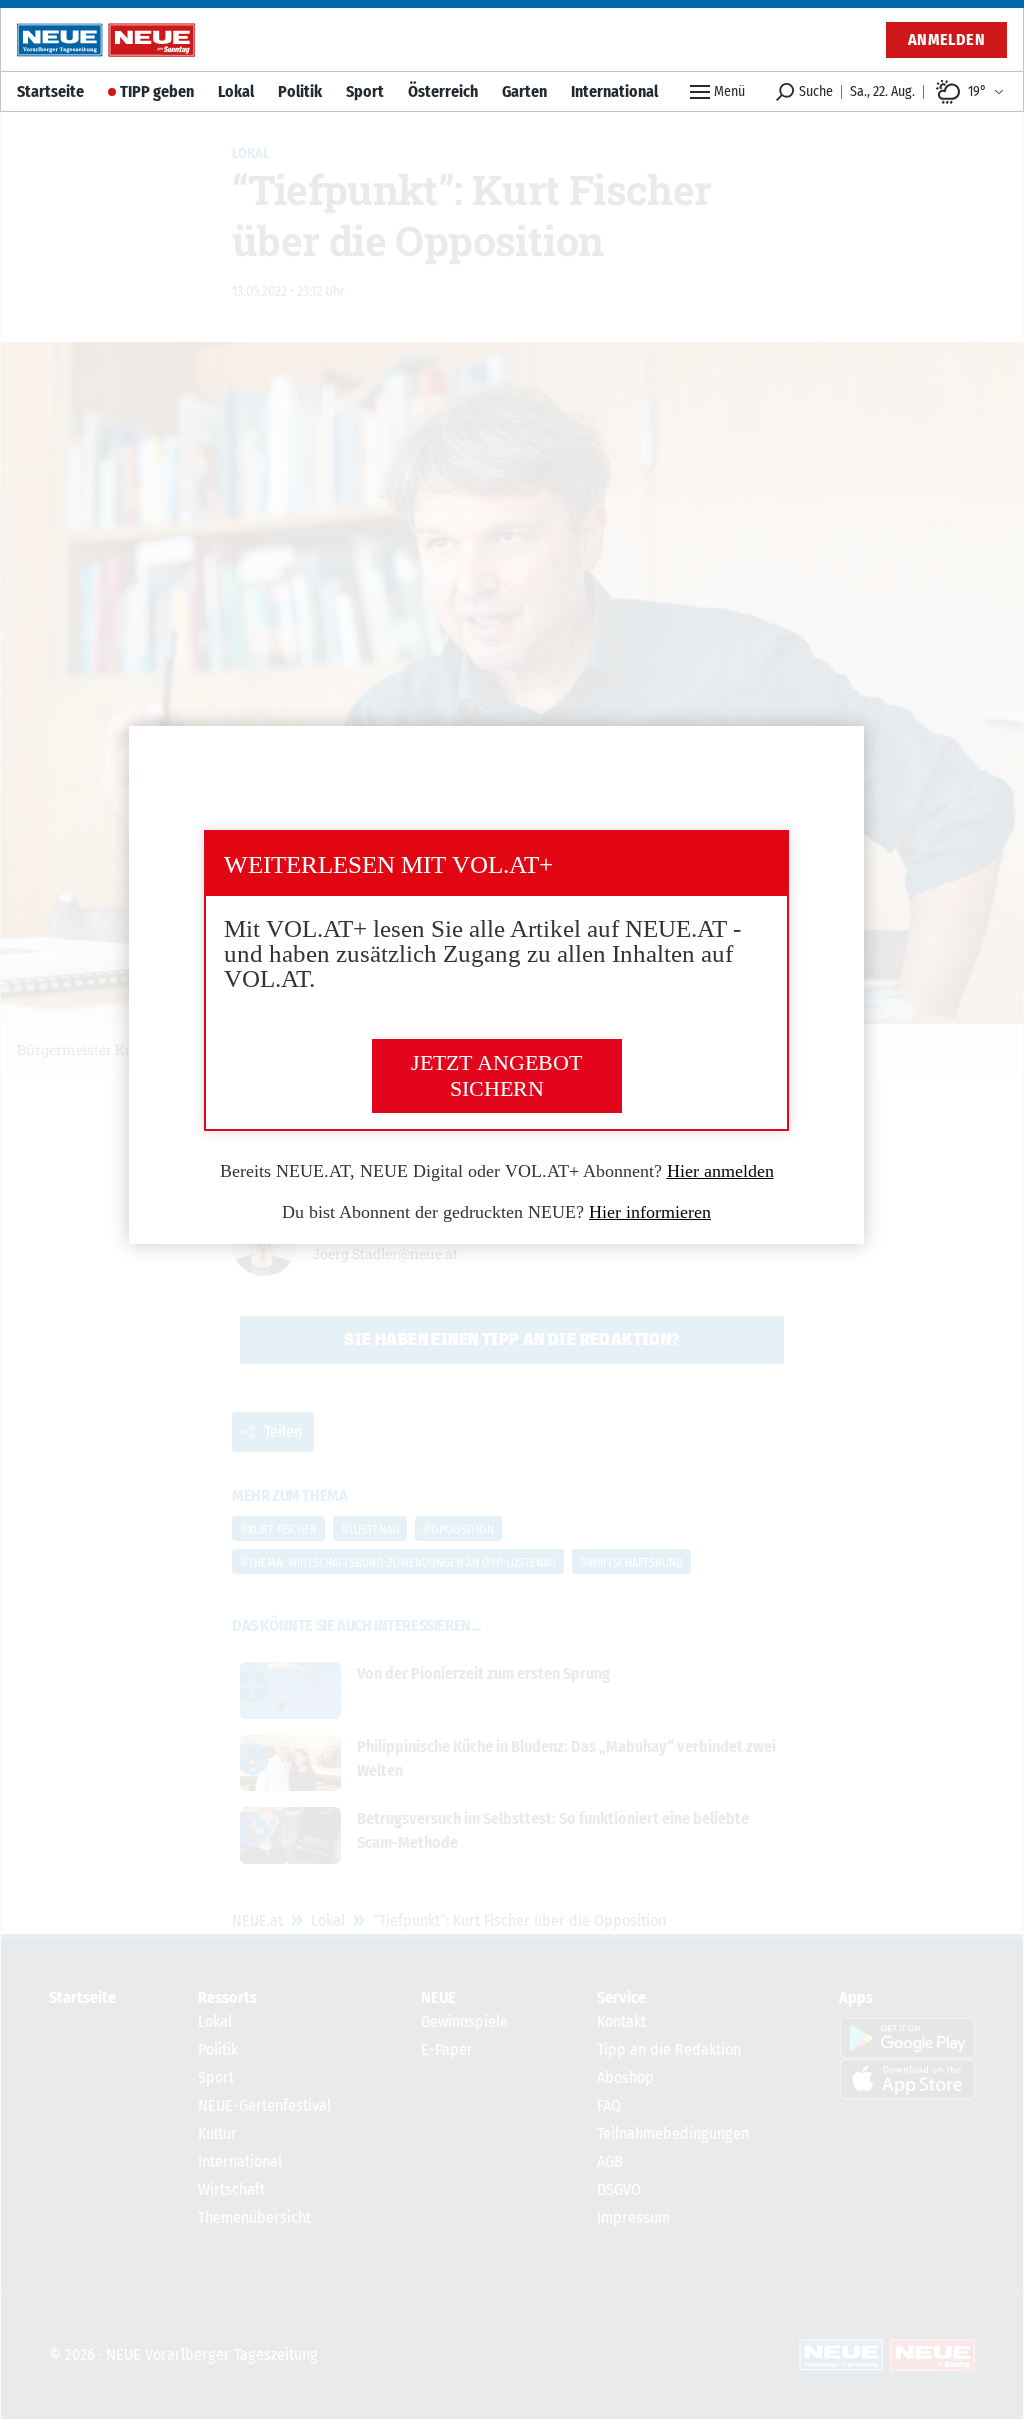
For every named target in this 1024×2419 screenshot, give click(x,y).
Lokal (236, 91)
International (614, 91)
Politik (300, 91)
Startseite (50, 91)
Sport (365, 91)
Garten (524, 91)
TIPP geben (157, 91)
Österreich (443, 91)
